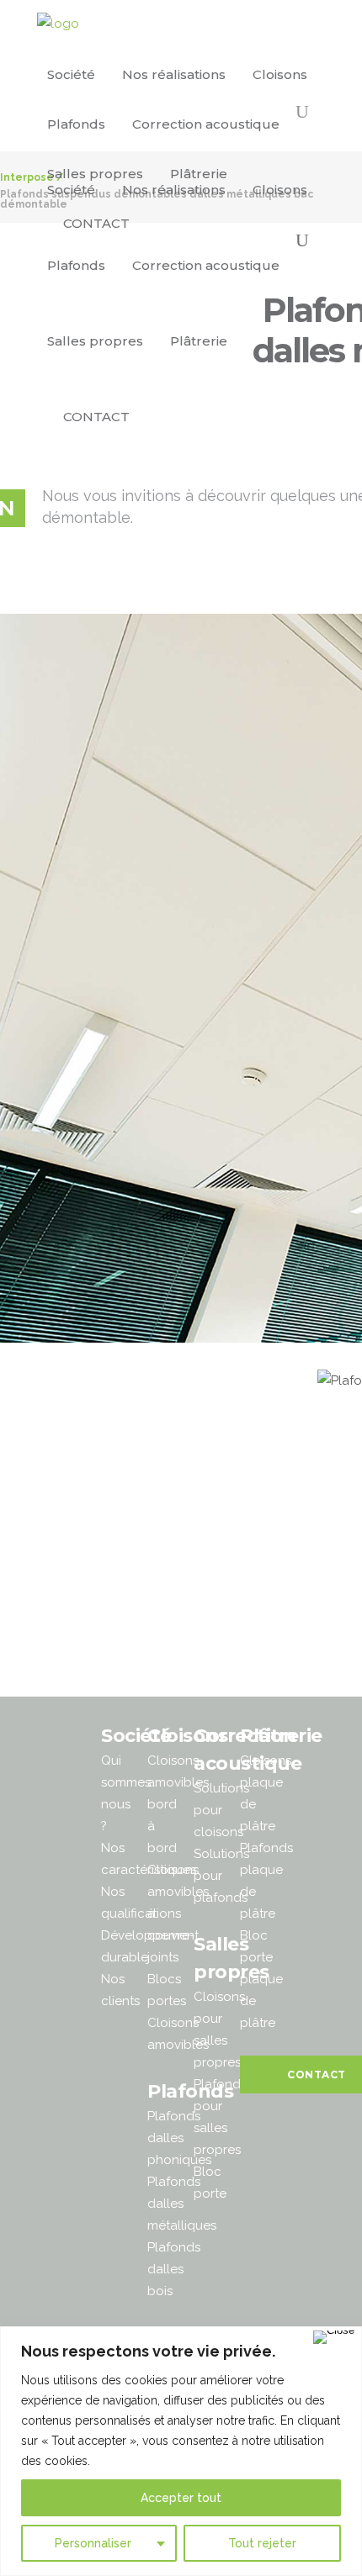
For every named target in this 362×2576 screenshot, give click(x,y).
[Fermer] (334, 2337)
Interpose (27, 177)
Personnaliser (93, 2543)
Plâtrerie (281, 1736)
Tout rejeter (262, 2543)
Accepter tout (181, 2498)
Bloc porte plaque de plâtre (261, 1979)
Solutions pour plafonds (221, 1876)
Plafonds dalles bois (174, 2269)
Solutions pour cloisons (221, 1810)
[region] (181, 2451)
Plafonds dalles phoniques (179, 2138)
